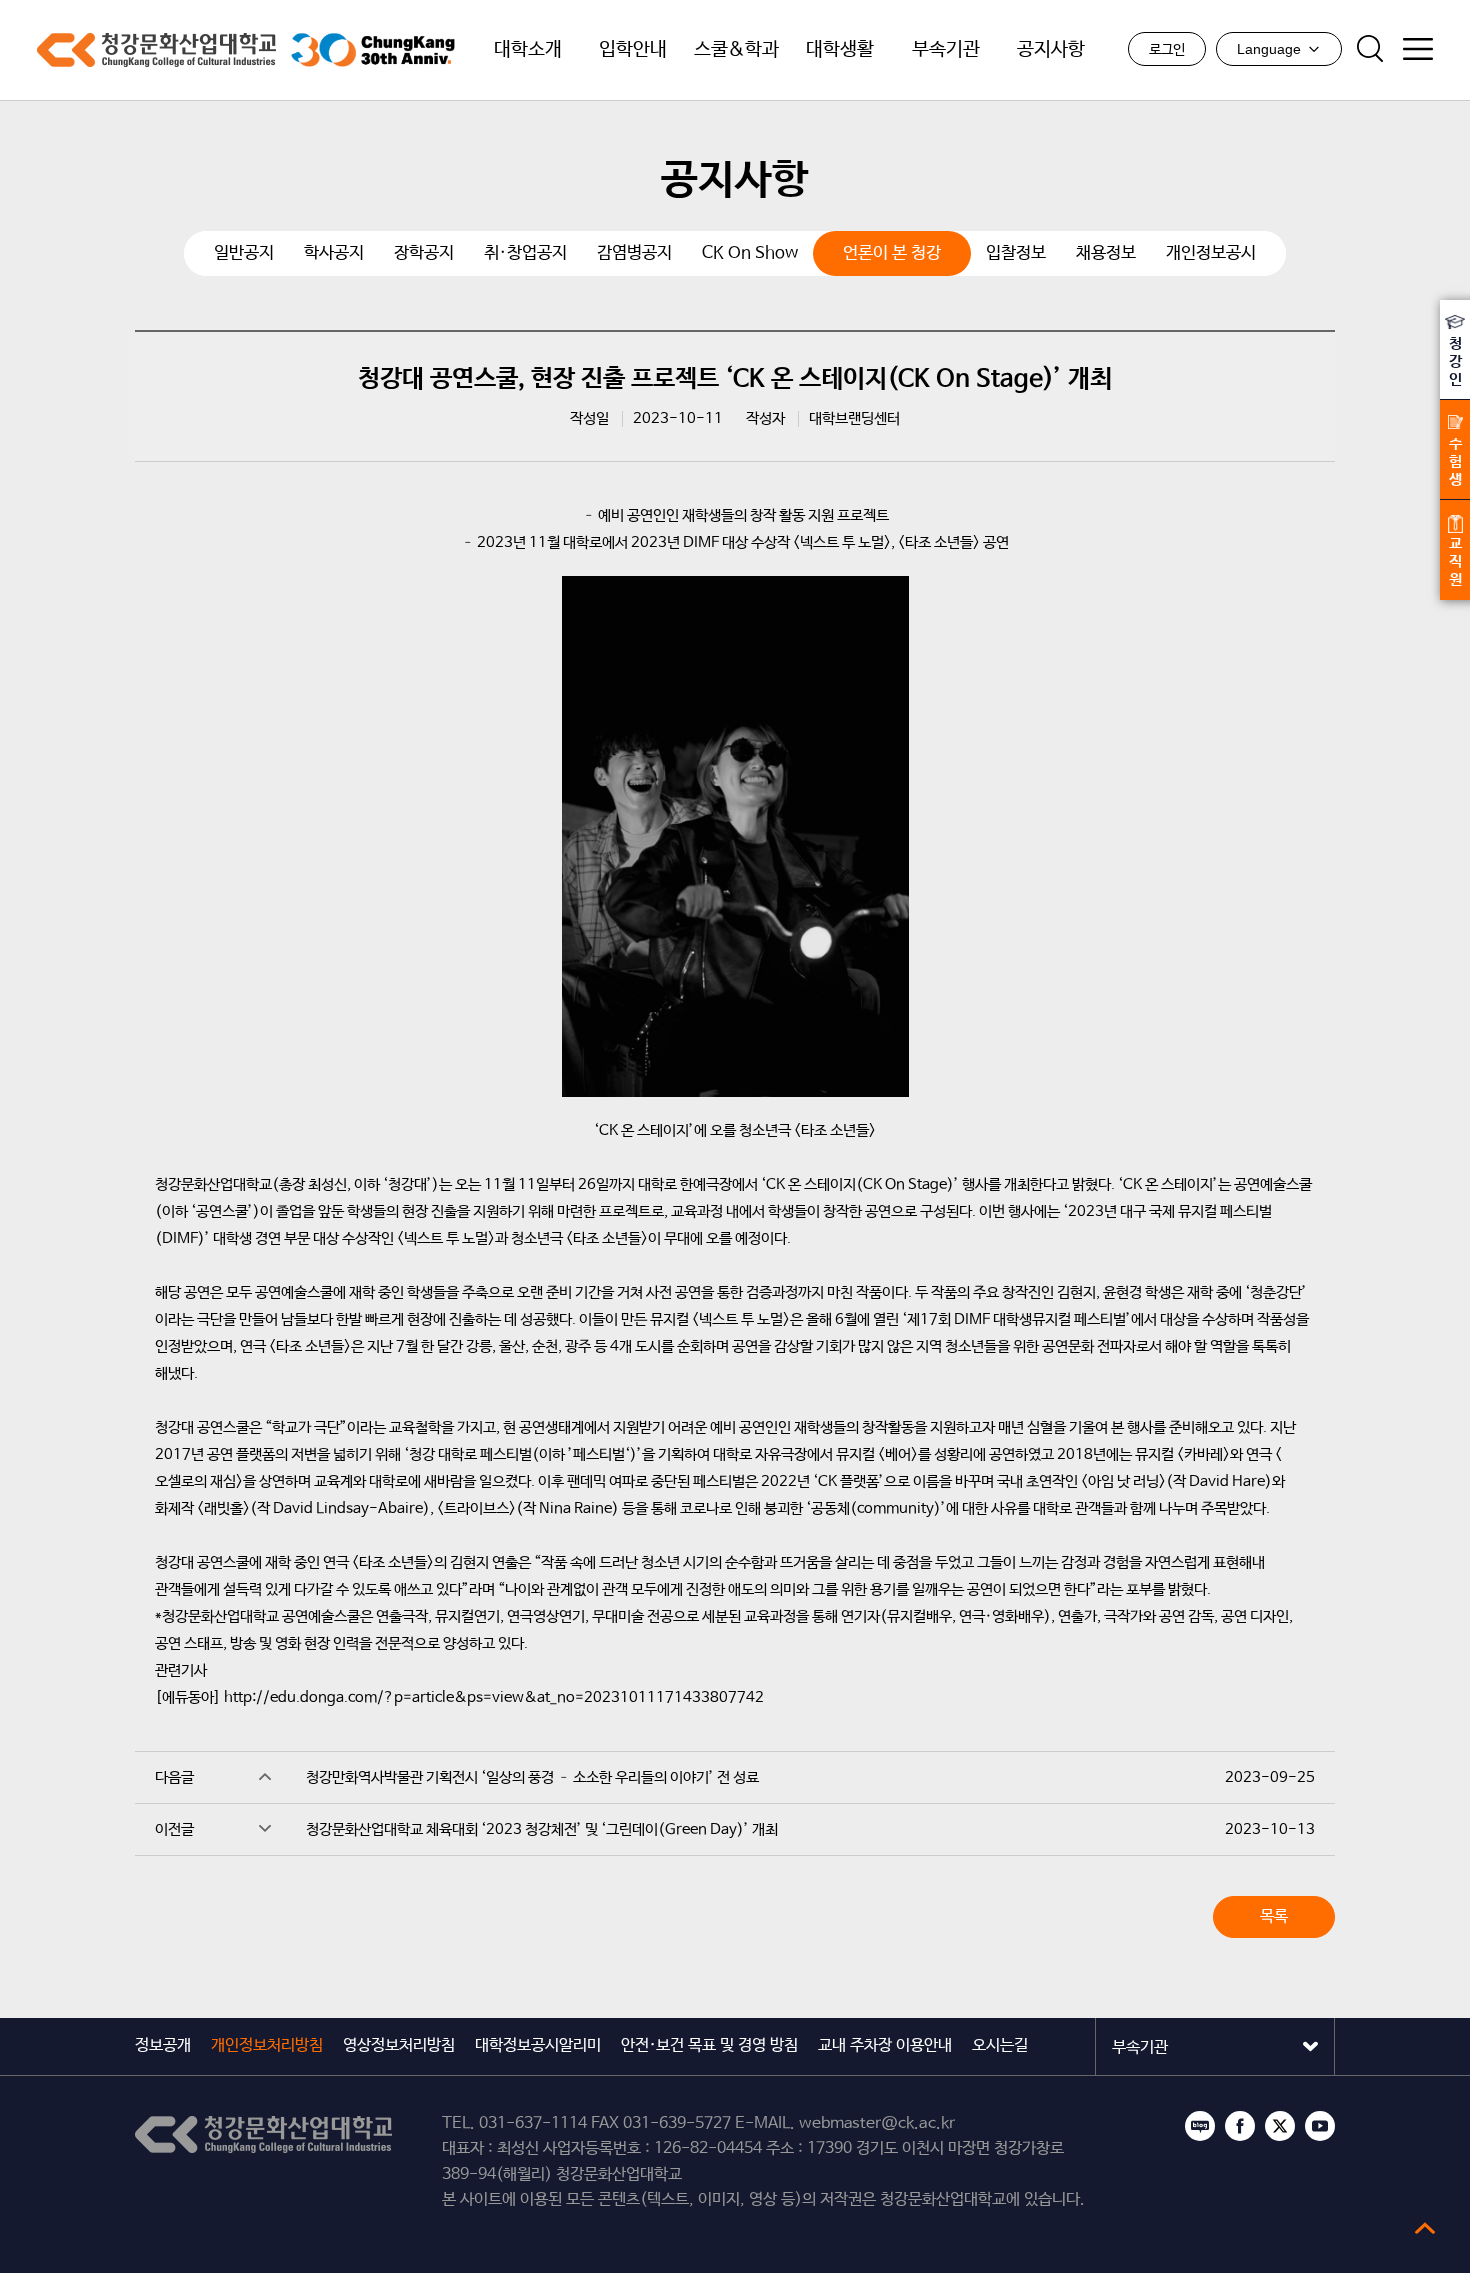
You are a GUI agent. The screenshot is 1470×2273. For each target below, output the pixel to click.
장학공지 (424, 253)
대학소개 (528, 50)
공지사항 (1051, 50)
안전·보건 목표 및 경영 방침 (709, 2045)
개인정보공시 (1211, 253)
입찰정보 (1016, 253)
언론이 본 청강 (892, 253)
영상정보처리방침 (399, 2045)
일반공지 (244, 253)
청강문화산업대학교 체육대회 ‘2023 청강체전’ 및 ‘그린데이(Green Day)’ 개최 (542, 1829)
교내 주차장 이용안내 (885, 2045)
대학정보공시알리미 (538, 2045)
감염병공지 (634, 253)
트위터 (1280, 2126)
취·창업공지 (525, 253)
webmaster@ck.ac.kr (877, 2123)
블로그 (1200, 2126)
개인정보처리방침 (267, 2045)
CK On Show (750, 253)
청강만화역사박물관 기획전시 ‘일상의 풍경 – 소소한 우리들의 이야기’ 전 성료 (532, 1777)
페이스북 (1240, 2126)
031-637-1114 (533, 2123)
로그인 (1167, 50)
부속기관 (946, 50)
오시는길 (1000, 2045)
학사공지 (334, 253)
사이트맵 (1418, 49)
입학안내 (633, 50)
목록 (1274, 1916)
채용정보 (1106, 253)
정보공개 (163, 2045)
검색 (1370, 49)
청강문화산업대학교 (156, 50)
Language (1269, 49)
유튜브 (1320, 2126)
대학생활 (840, 50)
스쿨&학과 (736, 50)
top (1425, 2228)
